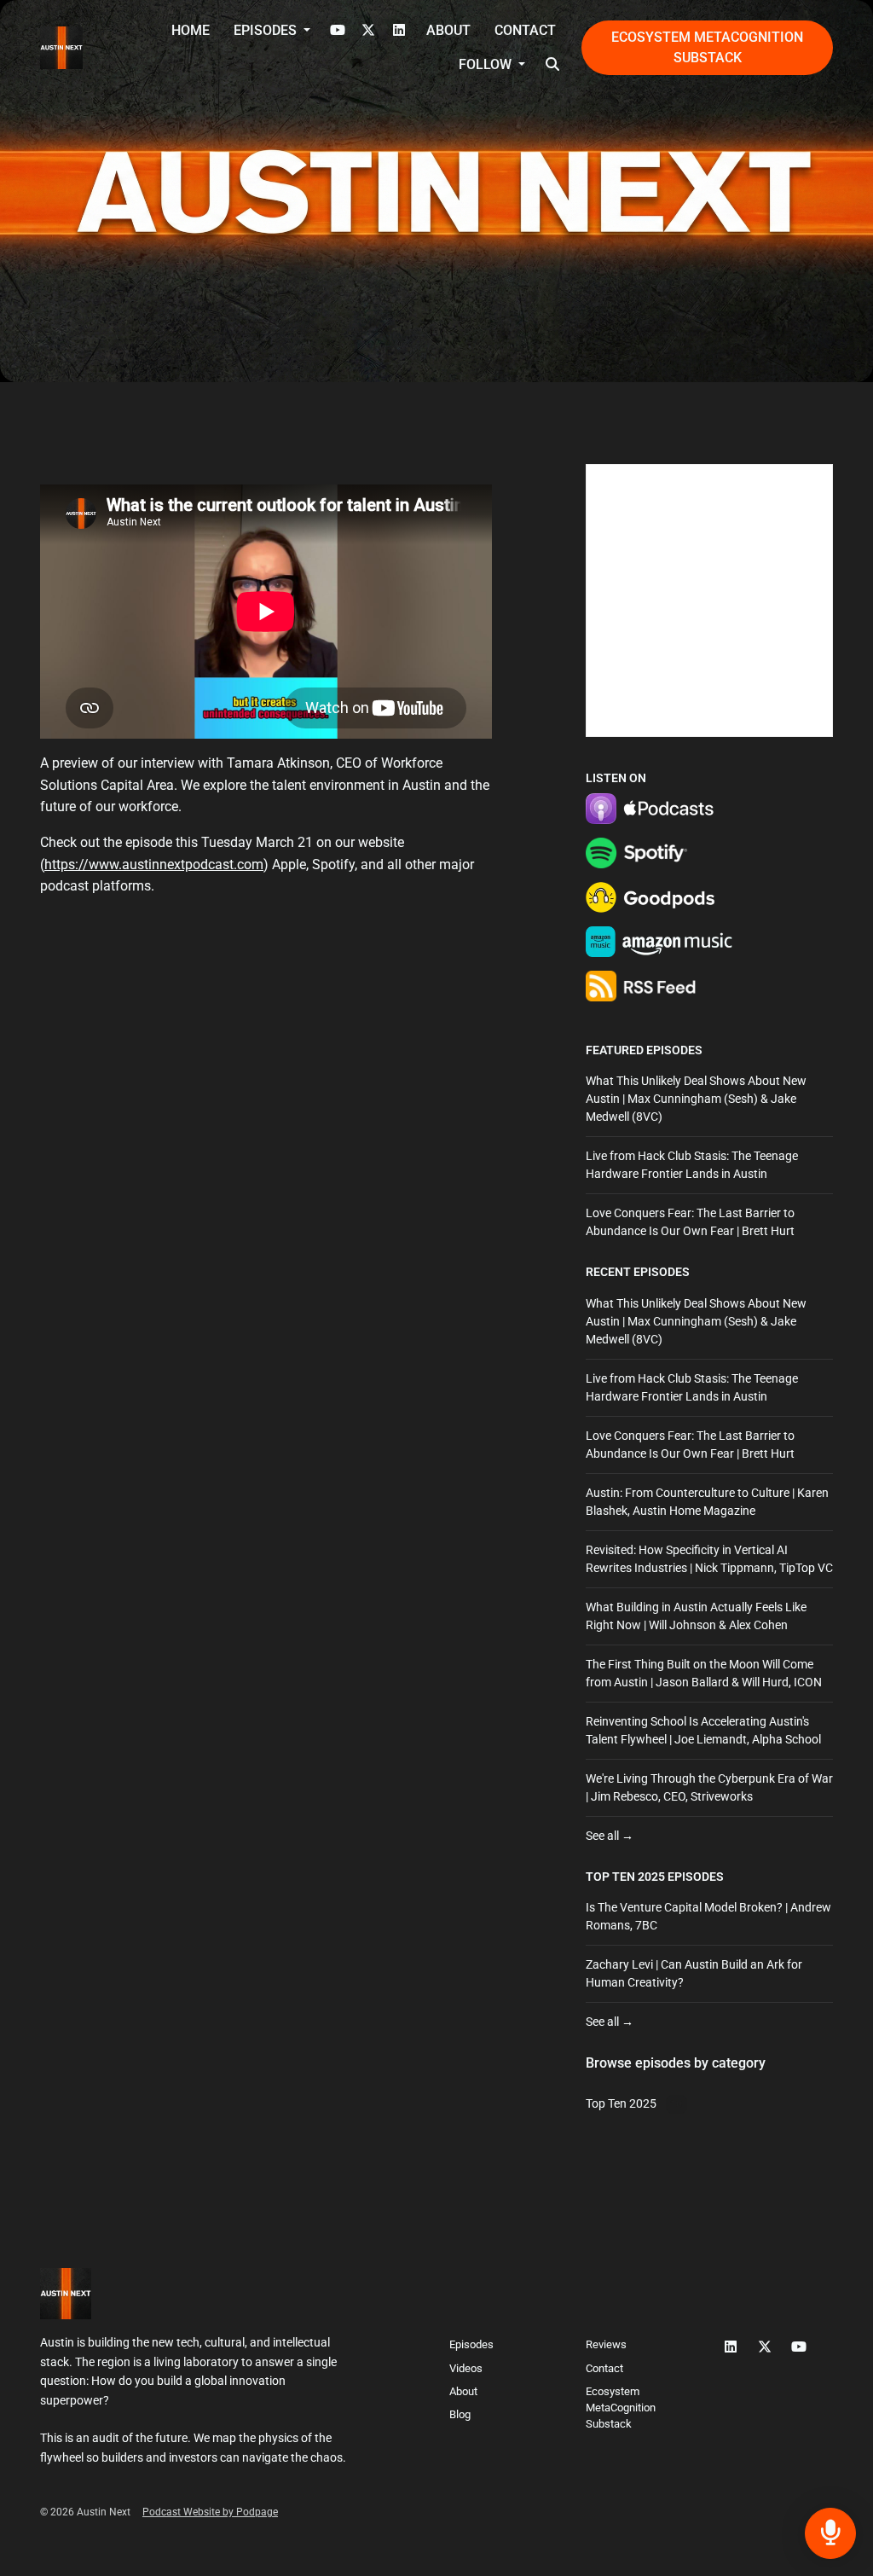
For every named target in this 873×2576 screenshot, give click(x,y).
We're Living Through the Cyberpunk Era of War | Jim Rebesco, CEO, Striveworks (709, 1787)
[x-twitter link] (368, 31)
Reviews (606, 2344)
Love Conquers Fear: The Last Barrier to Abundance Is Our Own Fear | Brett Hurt (690, 1222)
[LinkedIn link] (399, 31)
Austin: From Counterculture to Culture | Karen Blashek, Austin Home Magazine (707, 1502)
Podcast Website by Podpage (210, 2512)
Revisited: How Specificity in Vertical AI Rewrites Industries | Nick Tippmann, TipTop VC (709, 1559)
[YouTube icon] (799, 2347)
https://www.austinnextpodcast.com (154, 864)
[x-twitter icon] (765, 2347)
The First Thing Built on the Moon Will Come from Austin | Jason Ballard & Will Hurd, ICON (704, 1673)
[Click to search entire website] (552, 65)
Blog (460, 2414)
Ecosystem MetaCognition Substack (707, 47)
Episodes (267, 30)
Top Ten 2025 (625, 1877)
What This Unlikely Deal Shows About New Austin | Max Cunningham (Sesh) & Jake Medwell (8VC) (696, 1099)
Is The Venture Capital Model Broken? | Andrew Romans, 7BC (708, 1916)
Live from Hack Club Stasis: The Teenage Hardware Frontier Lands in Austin (692, 1165)
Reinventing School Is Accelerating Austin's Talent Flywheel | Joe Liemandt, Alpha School (703, 1730)
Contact (525, 30)
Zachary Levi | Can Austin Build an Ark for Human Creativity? (694, 1973)
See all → (610, 1836)
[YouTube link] (338, 31)
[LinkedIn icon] (731, 2347)
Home (191, 30)
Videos (466, 2368)
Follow (487, 64)
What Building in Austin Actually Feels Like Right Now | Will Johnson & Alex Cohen (696, 1616)
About (448, 30)
